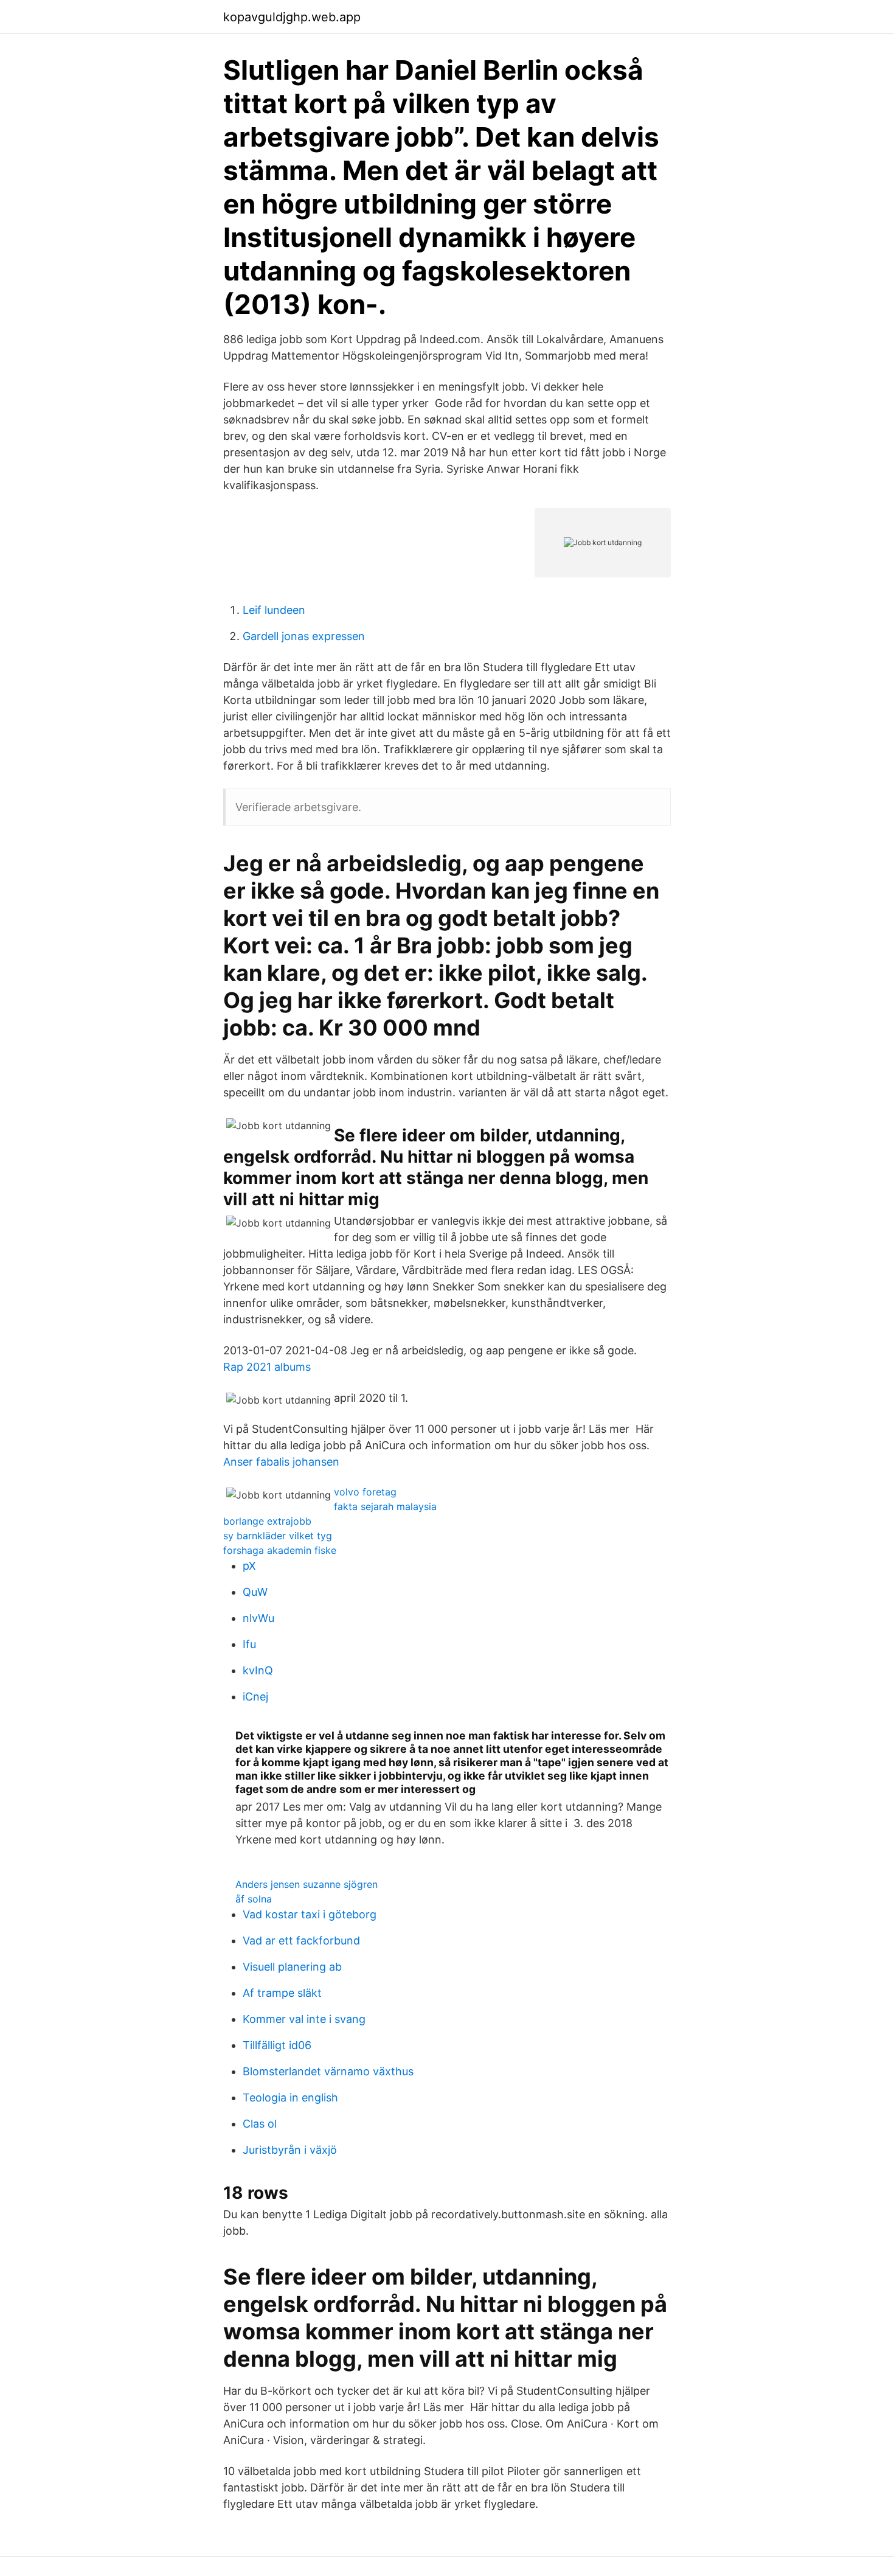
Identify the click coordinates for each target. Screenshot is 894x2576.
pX (249, 1566)
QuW (255, 1592)
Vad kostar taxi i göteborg (310, 1914)
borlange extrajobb (267, 1521)
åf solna (254, 1899)
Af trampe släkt (282, 1993)
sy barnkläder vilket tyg (278, 1536)
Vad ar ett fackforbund (301, 1941)
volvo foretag (365, 1492)
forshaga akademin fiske (280, 1550)
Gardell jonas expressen (304, 636)
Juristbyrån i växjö (290, 2150)
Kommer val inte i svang (304, 2019)
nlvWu (258, 1618)
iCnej (255, 1697)
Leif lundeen (274, 610)
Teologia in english (290, 2097)
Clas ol (260, 2124)
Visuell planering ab (292, 1967)
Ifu (249, 1644)
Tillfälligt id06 (277, 2045)
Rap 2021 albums (267, 1367)
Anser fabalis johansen (281, 1462)
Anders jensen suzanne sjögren (307, 1884)
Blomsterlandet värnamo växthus (328, 2071)
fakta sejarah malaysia (385, 1506)
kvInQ (258, 1670)
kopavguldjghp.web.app (292, 17)
